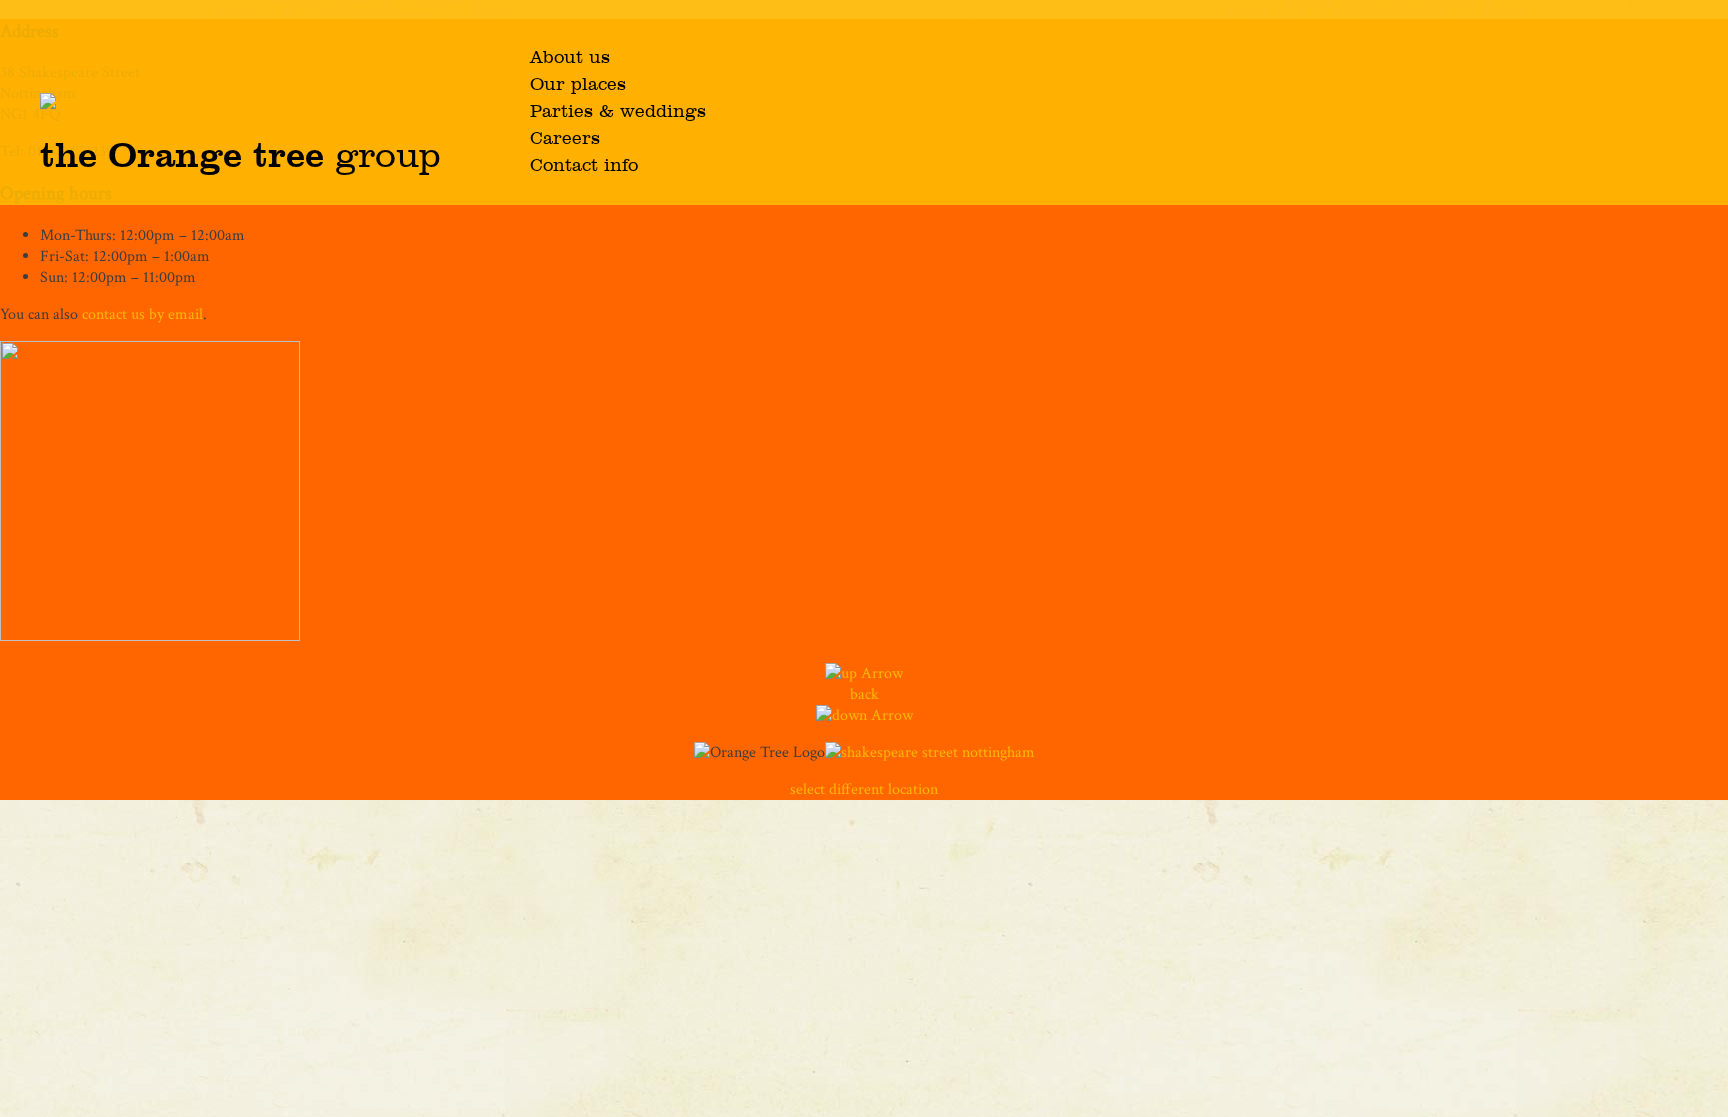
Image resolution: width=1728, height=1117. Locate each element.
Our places (578, 85)
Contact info (584, 166)
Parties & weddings (618, 112)
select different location (864, 789)
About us (570, 58)
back (864, 694)
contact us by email (142, 314)
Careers (565, 139)
